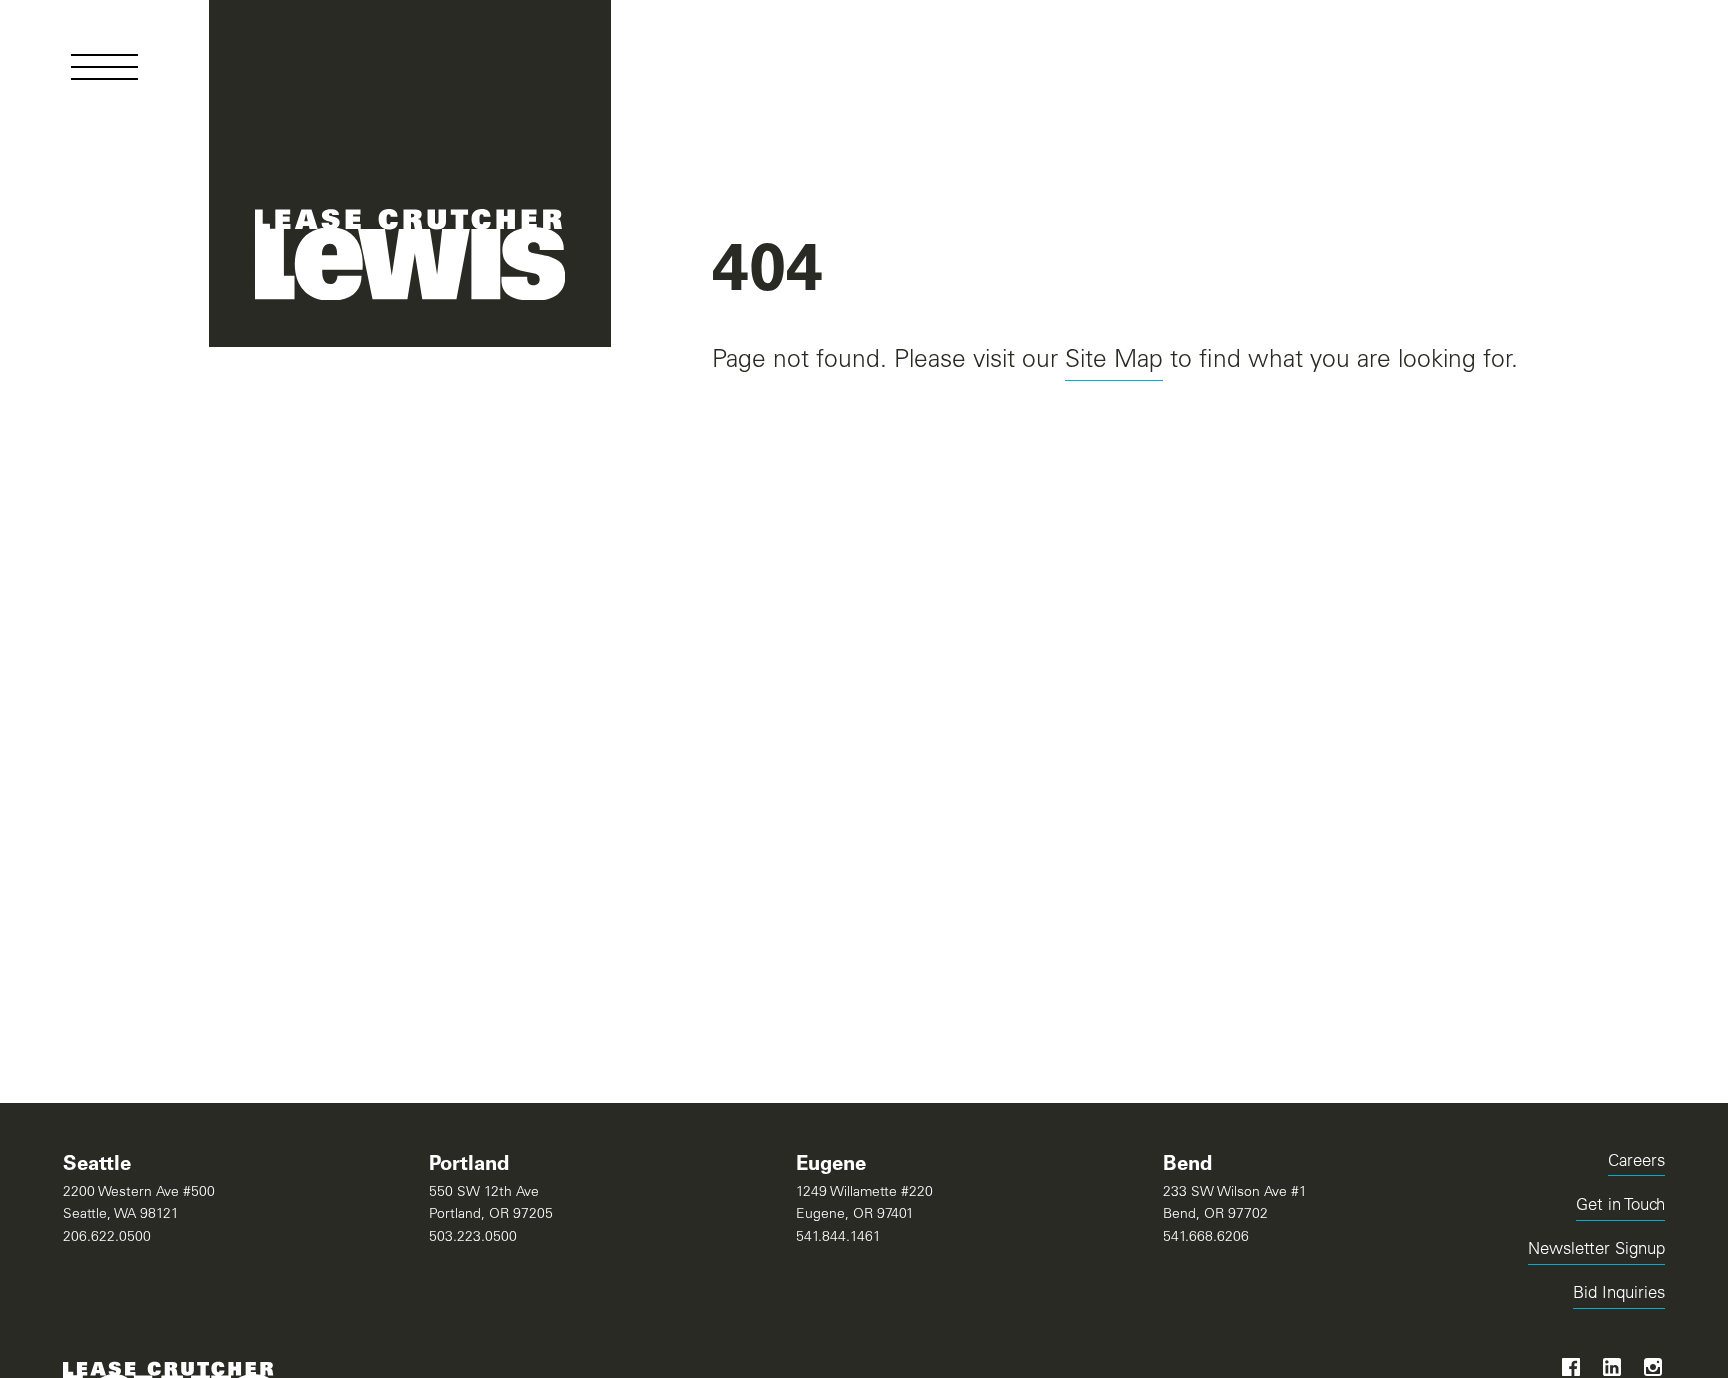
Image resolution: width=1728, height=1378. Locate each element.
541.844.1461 (838, 1238)
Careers (1636, 1162)
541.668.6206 (1206, 1238)
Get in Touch (1620, 1206)
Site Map (1114, 361)
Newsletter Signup (1596, 1250)
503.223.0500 (473, 1238)
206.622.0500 (107, 1238)
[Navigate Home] (410, 173)
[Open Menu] (104, 67)
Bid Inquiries (1619, 1297)
